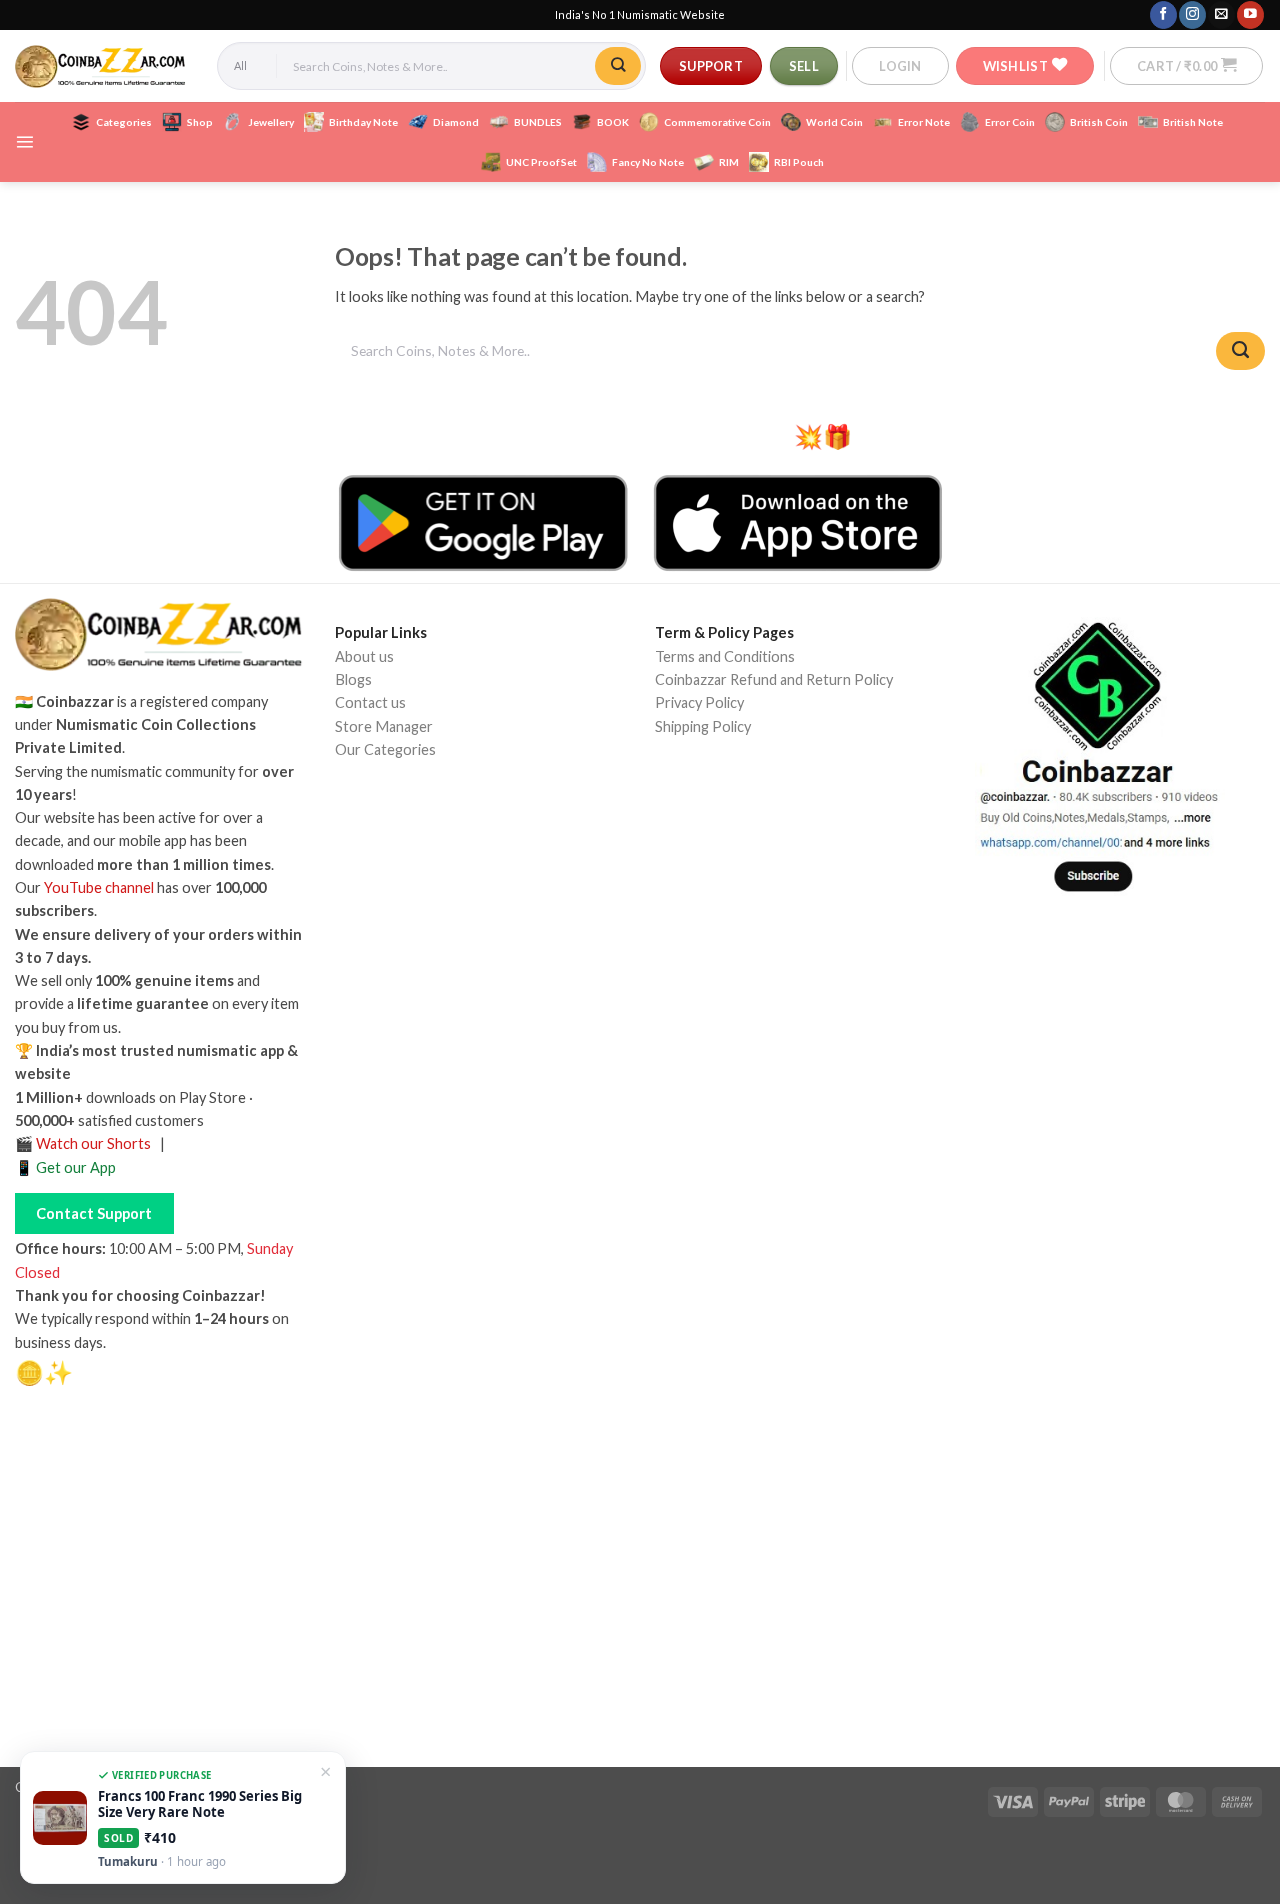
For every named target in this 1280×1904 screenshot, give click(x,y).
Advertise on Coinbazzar (414, 861)
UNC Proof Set (541, 162)
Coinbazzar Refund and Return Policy (774, 679)
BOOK (613, 122)
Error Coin (1010, 122)
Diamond (456, 122)
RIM (729, 162)
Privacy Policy (699, 702)
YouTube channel (99, 887)
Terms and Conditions (725, 656)
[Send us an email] (1221, 14)
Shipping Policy (703, 726)
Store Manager (384, 726)
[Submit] (618, 66)
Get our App (76, 1167)
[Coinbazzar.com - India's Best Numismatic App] (101, 66)
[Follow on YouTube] (1250, 14)
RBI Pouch (799, 162)
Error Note (924, 122)
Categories (124, 122)
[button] (900, 66)
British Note (1193, 122)
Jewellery (271, 122)
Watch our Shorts (93, 1143)
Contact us (370, 702)
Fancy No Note (648, 162)
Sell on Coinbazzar (393, 838)
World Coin (834, 122)
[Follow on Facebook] (1163, 14)
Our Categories (385, 749)
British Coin (1099, 122)
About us (364, 656)
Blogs (353, 679)
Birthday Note (363, 122)
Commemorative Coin (717, 122)
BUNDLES (538, 122)
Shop (200, 122)
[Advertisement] (640, 1584)
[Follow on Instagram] (1192, 14)
